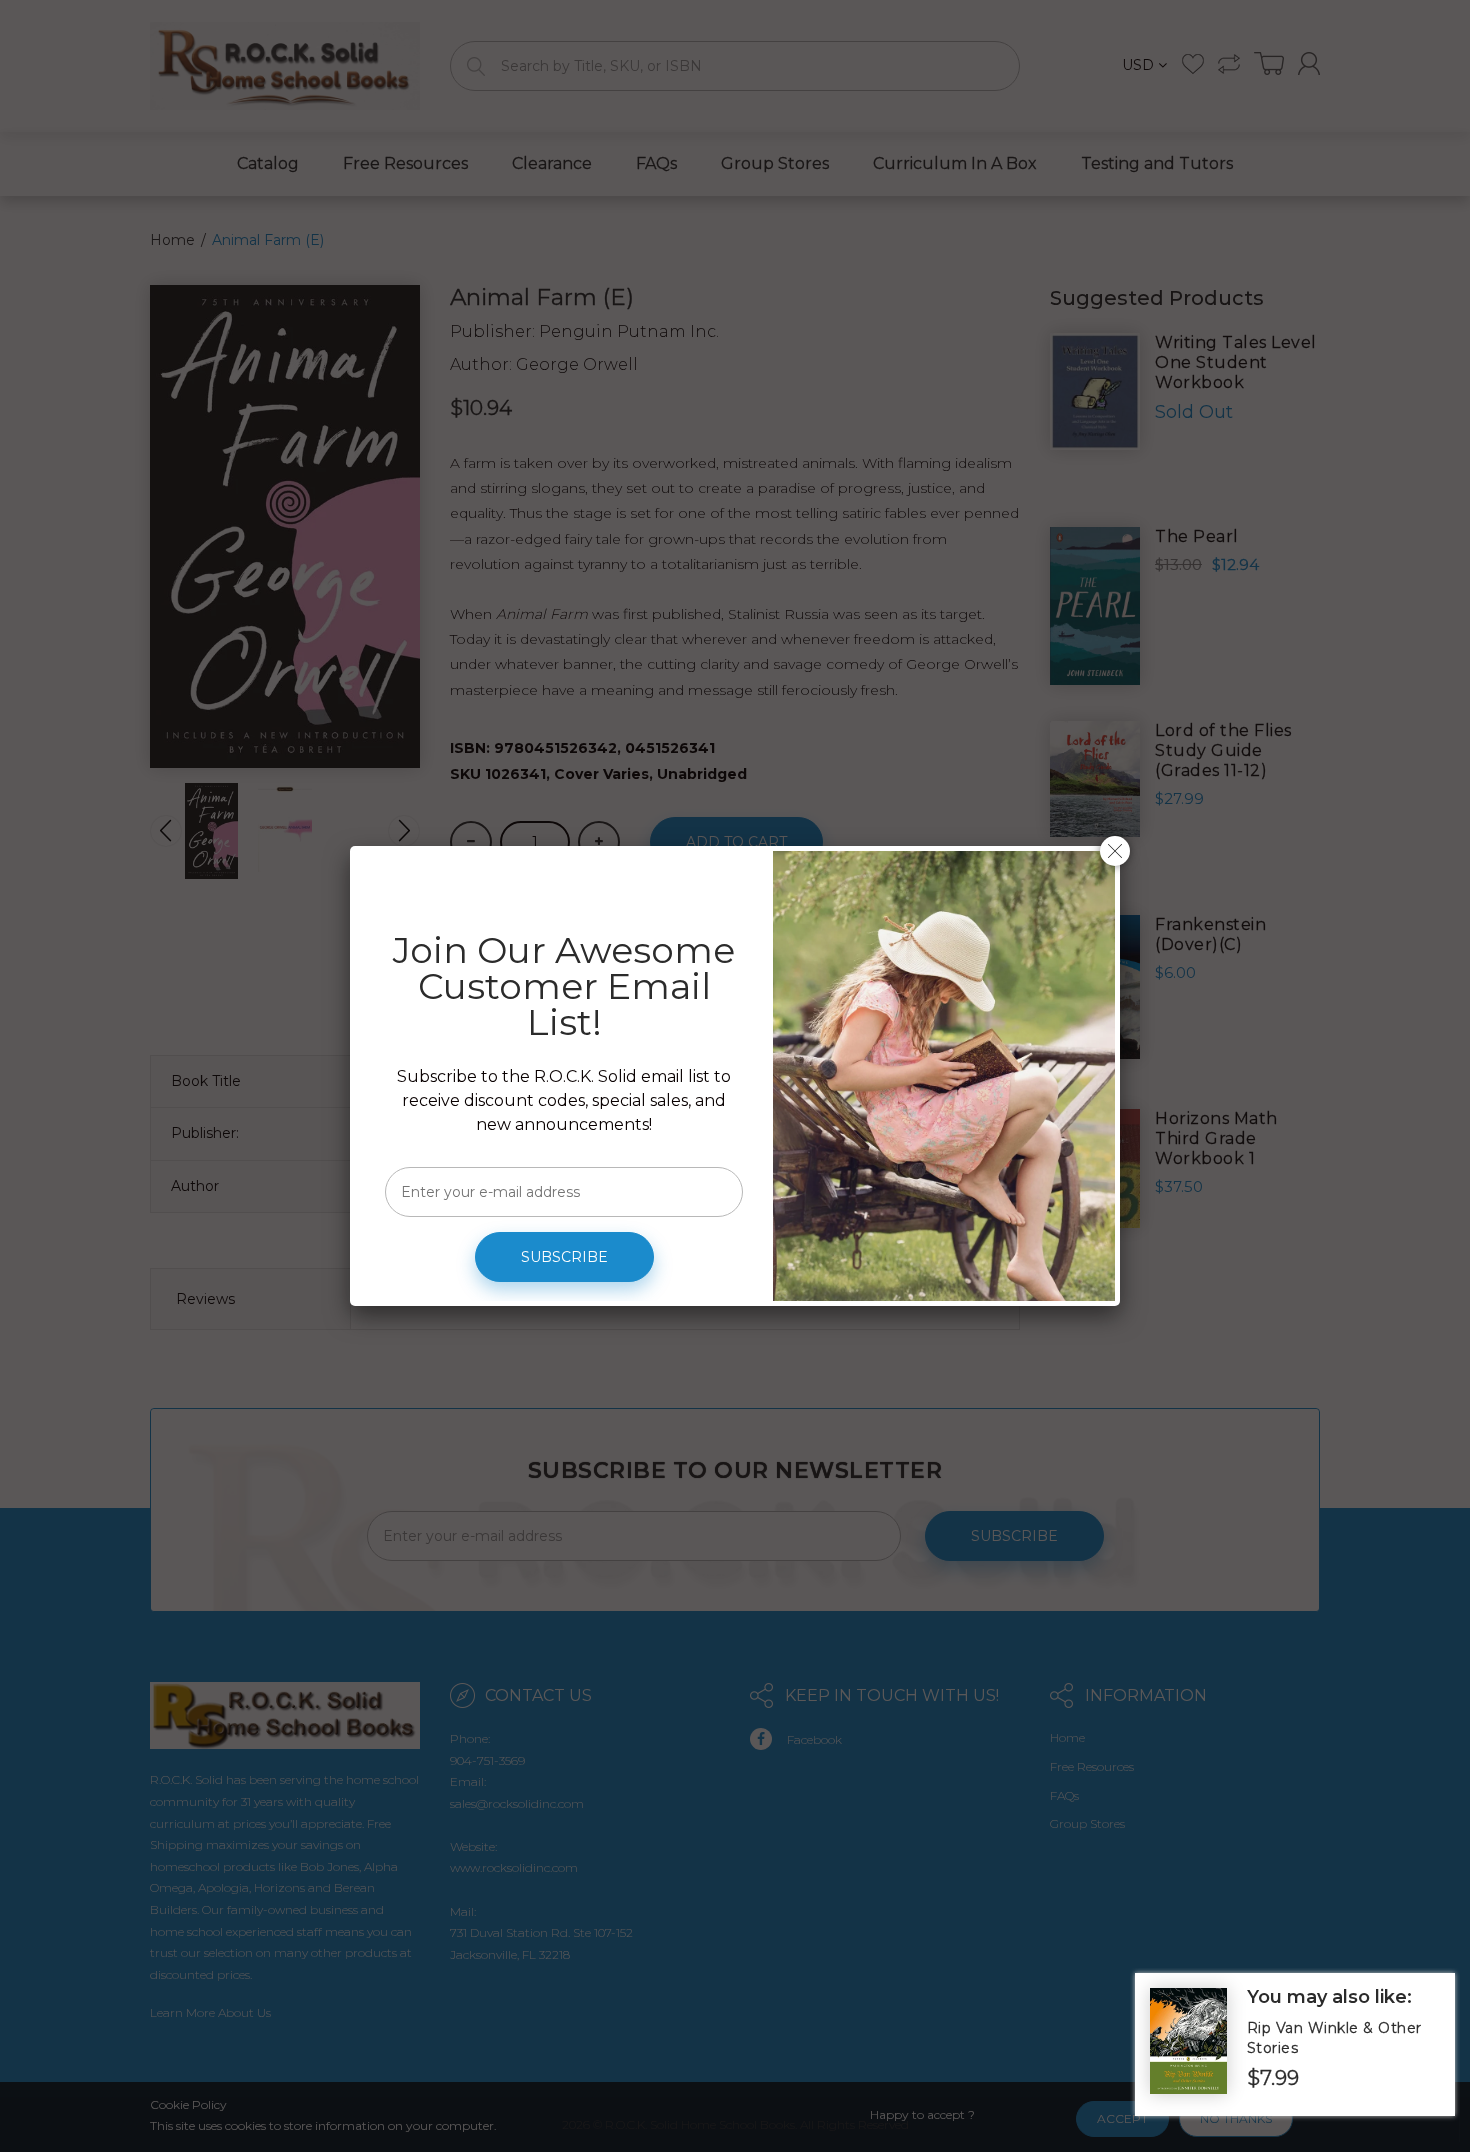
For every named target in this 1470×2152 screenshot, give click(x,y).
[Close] (1115, 851)
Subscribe (564, 1257)
